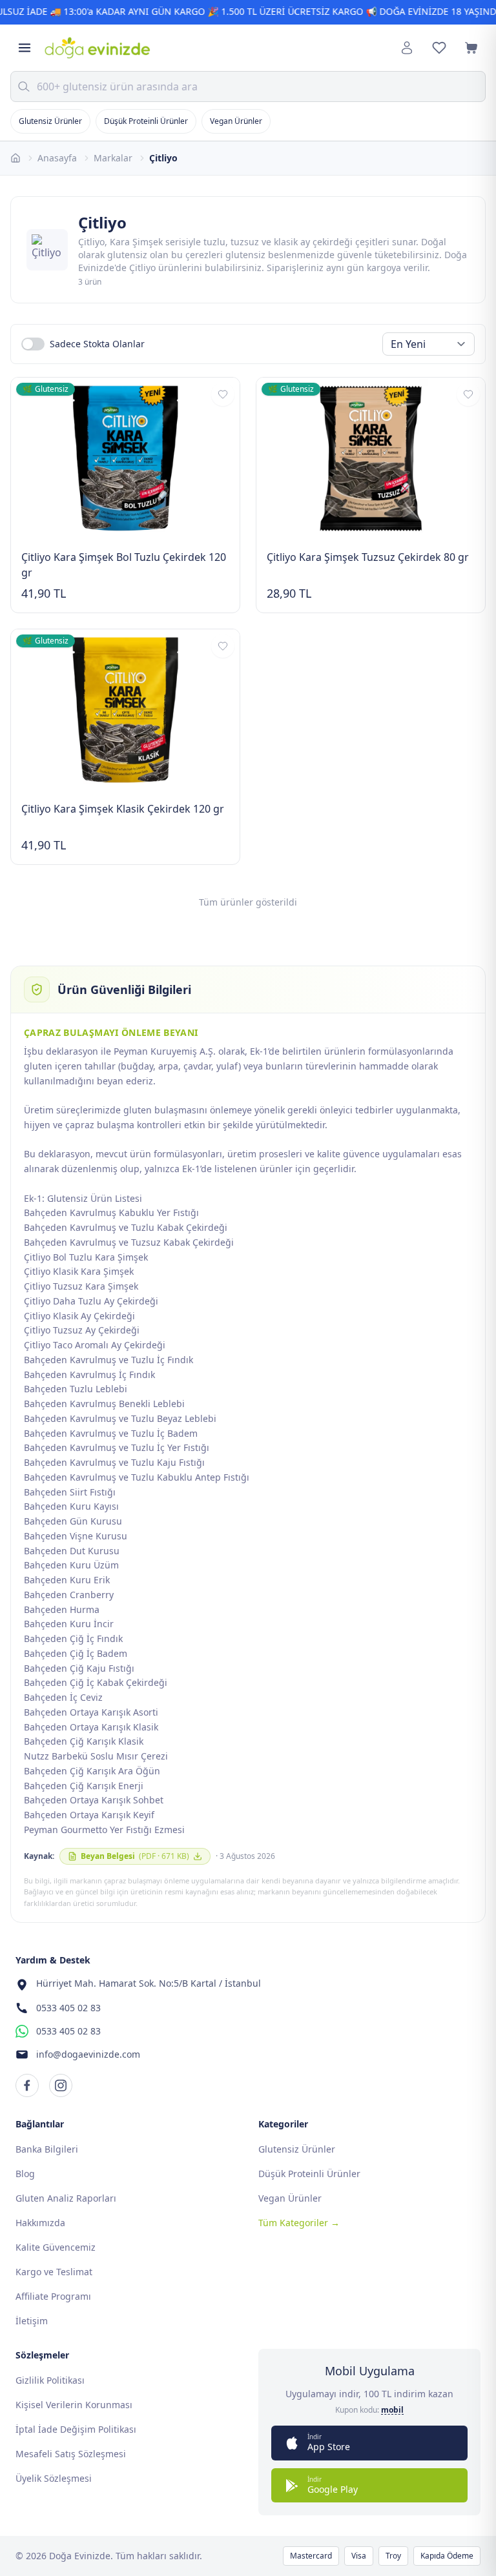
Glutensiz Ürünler (50, 121)
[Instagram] (61, 2085)
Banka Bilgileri (47, 2149)
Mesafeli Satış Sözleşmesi (71, 2454)
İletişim (32, 2321)
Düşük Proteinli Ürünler (146, 121)
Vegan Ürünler (236, 121)
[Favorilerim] (439, 48)
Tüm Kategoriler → (299, 2223)
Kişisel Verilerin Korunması (74, 2405)
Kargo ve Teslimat (54, 2272)
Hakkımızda (40, 2223)
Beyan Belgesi (135, 1856)
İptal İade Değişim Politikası (76, 2429)
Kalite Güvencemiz (56, 2247)
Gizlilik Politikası (50, 2380)
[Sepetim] (471, 48)
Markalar (113, 158)
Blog (25, 2174)
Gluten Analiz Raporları (66, 2198)
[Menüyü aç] (25, 48)
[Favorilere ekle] (223, 394)
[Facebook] (27, 2085)
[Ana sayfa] (15, 158)
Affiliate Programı (53, 2296)
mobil (392, 2410)
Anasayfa (57, 158)
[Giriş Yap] (407, 48)
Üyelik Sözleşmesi (54, 2478)
